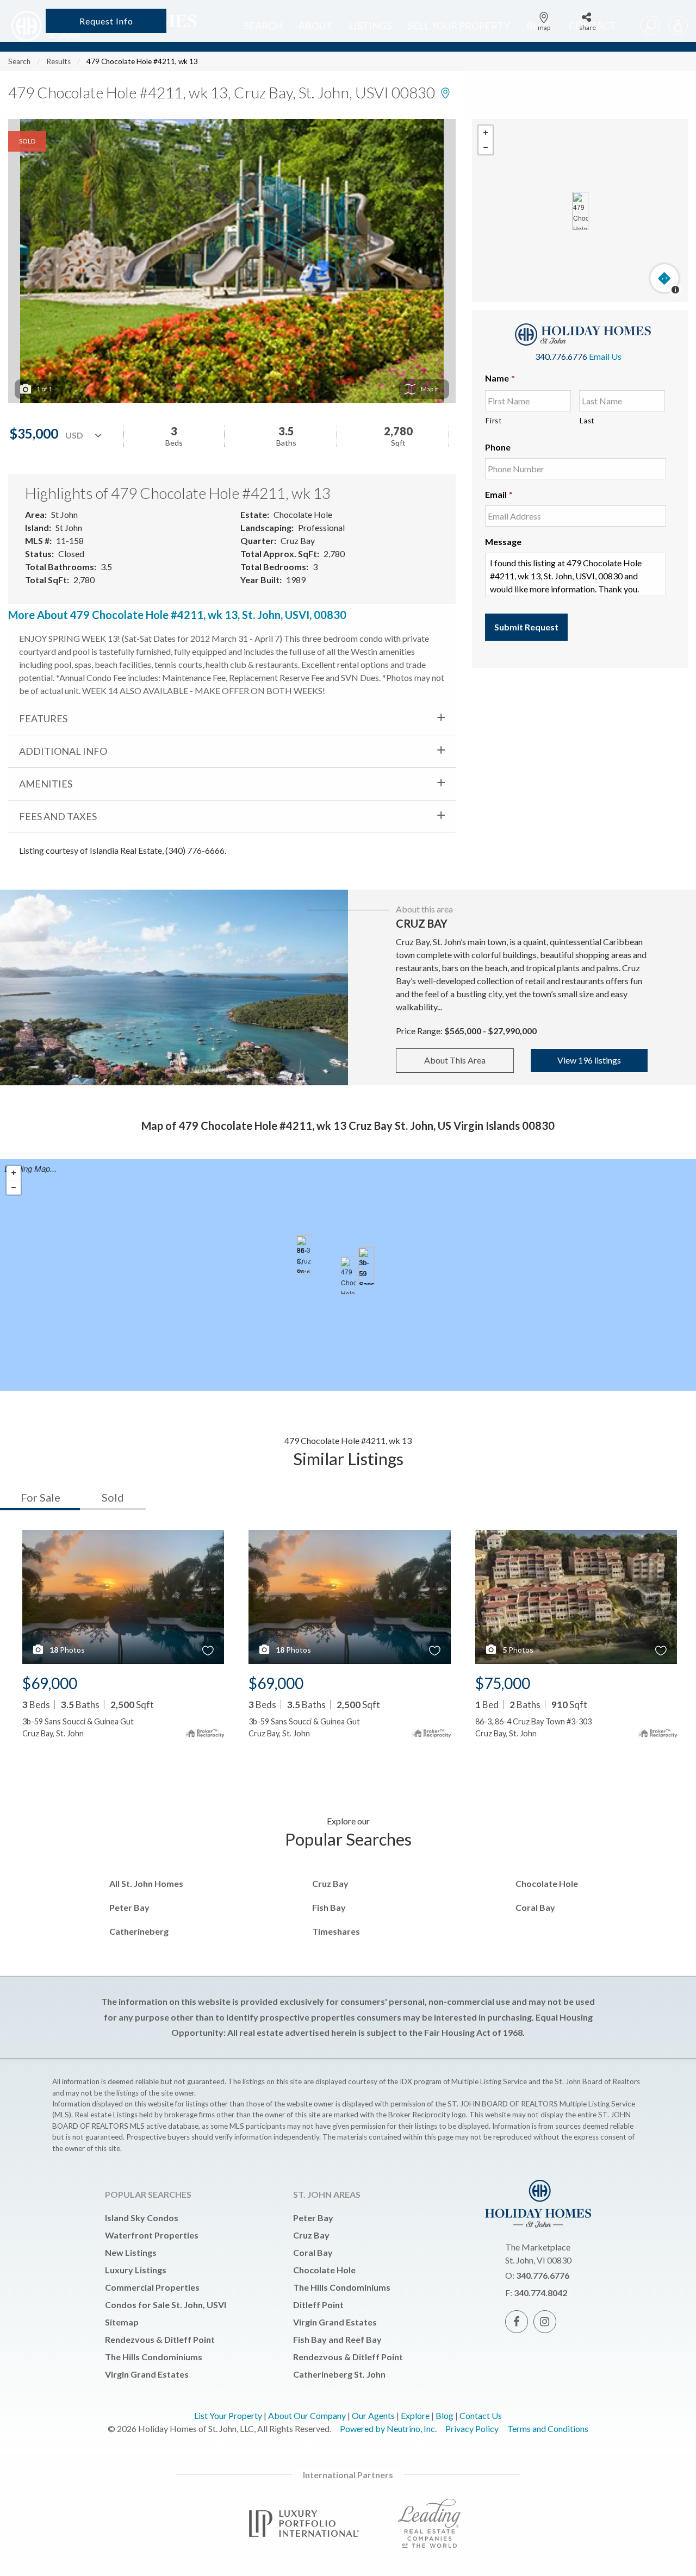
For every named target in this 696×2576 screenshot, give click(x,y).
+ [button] (486, 133)
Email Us (605, 356)
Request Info (106, 21)
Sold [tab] (113, 1497)
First (493, 421)
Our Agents (373, 2415)
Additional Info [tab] (63, 751)
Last (587, 421)
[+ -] (580, 211)
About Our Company (307, 2415)
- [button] (486, 147)
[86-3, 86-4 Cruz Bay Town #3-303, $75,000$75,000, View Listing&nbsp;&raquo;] (304, 1254)
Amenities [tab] (46, 784)
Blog (445, 2415)
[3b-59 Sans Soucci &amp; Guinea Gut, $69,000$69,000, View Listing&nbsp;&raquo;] (366, 1266)
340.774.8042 (540, 2293)
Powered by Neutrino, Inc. (388, 2428)
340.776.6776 (561, 356)
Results (58, 61)
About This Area (455, 1060)
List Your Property (228, 2415)
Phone (498, 447)
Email (499, 494)
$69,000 (50, 1683)
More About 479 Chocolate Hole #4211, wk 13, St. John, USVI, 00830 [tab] (177, 615)
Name (500, 378)
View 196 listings (589, 1060)
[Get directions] (664, 278)
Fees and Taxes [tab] (58, 816)
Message (503, 542)
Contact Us (481, 2415)
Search (19, 61)
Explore (415, 2415)
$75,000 (503, 1683)
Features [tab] (43, 718)
